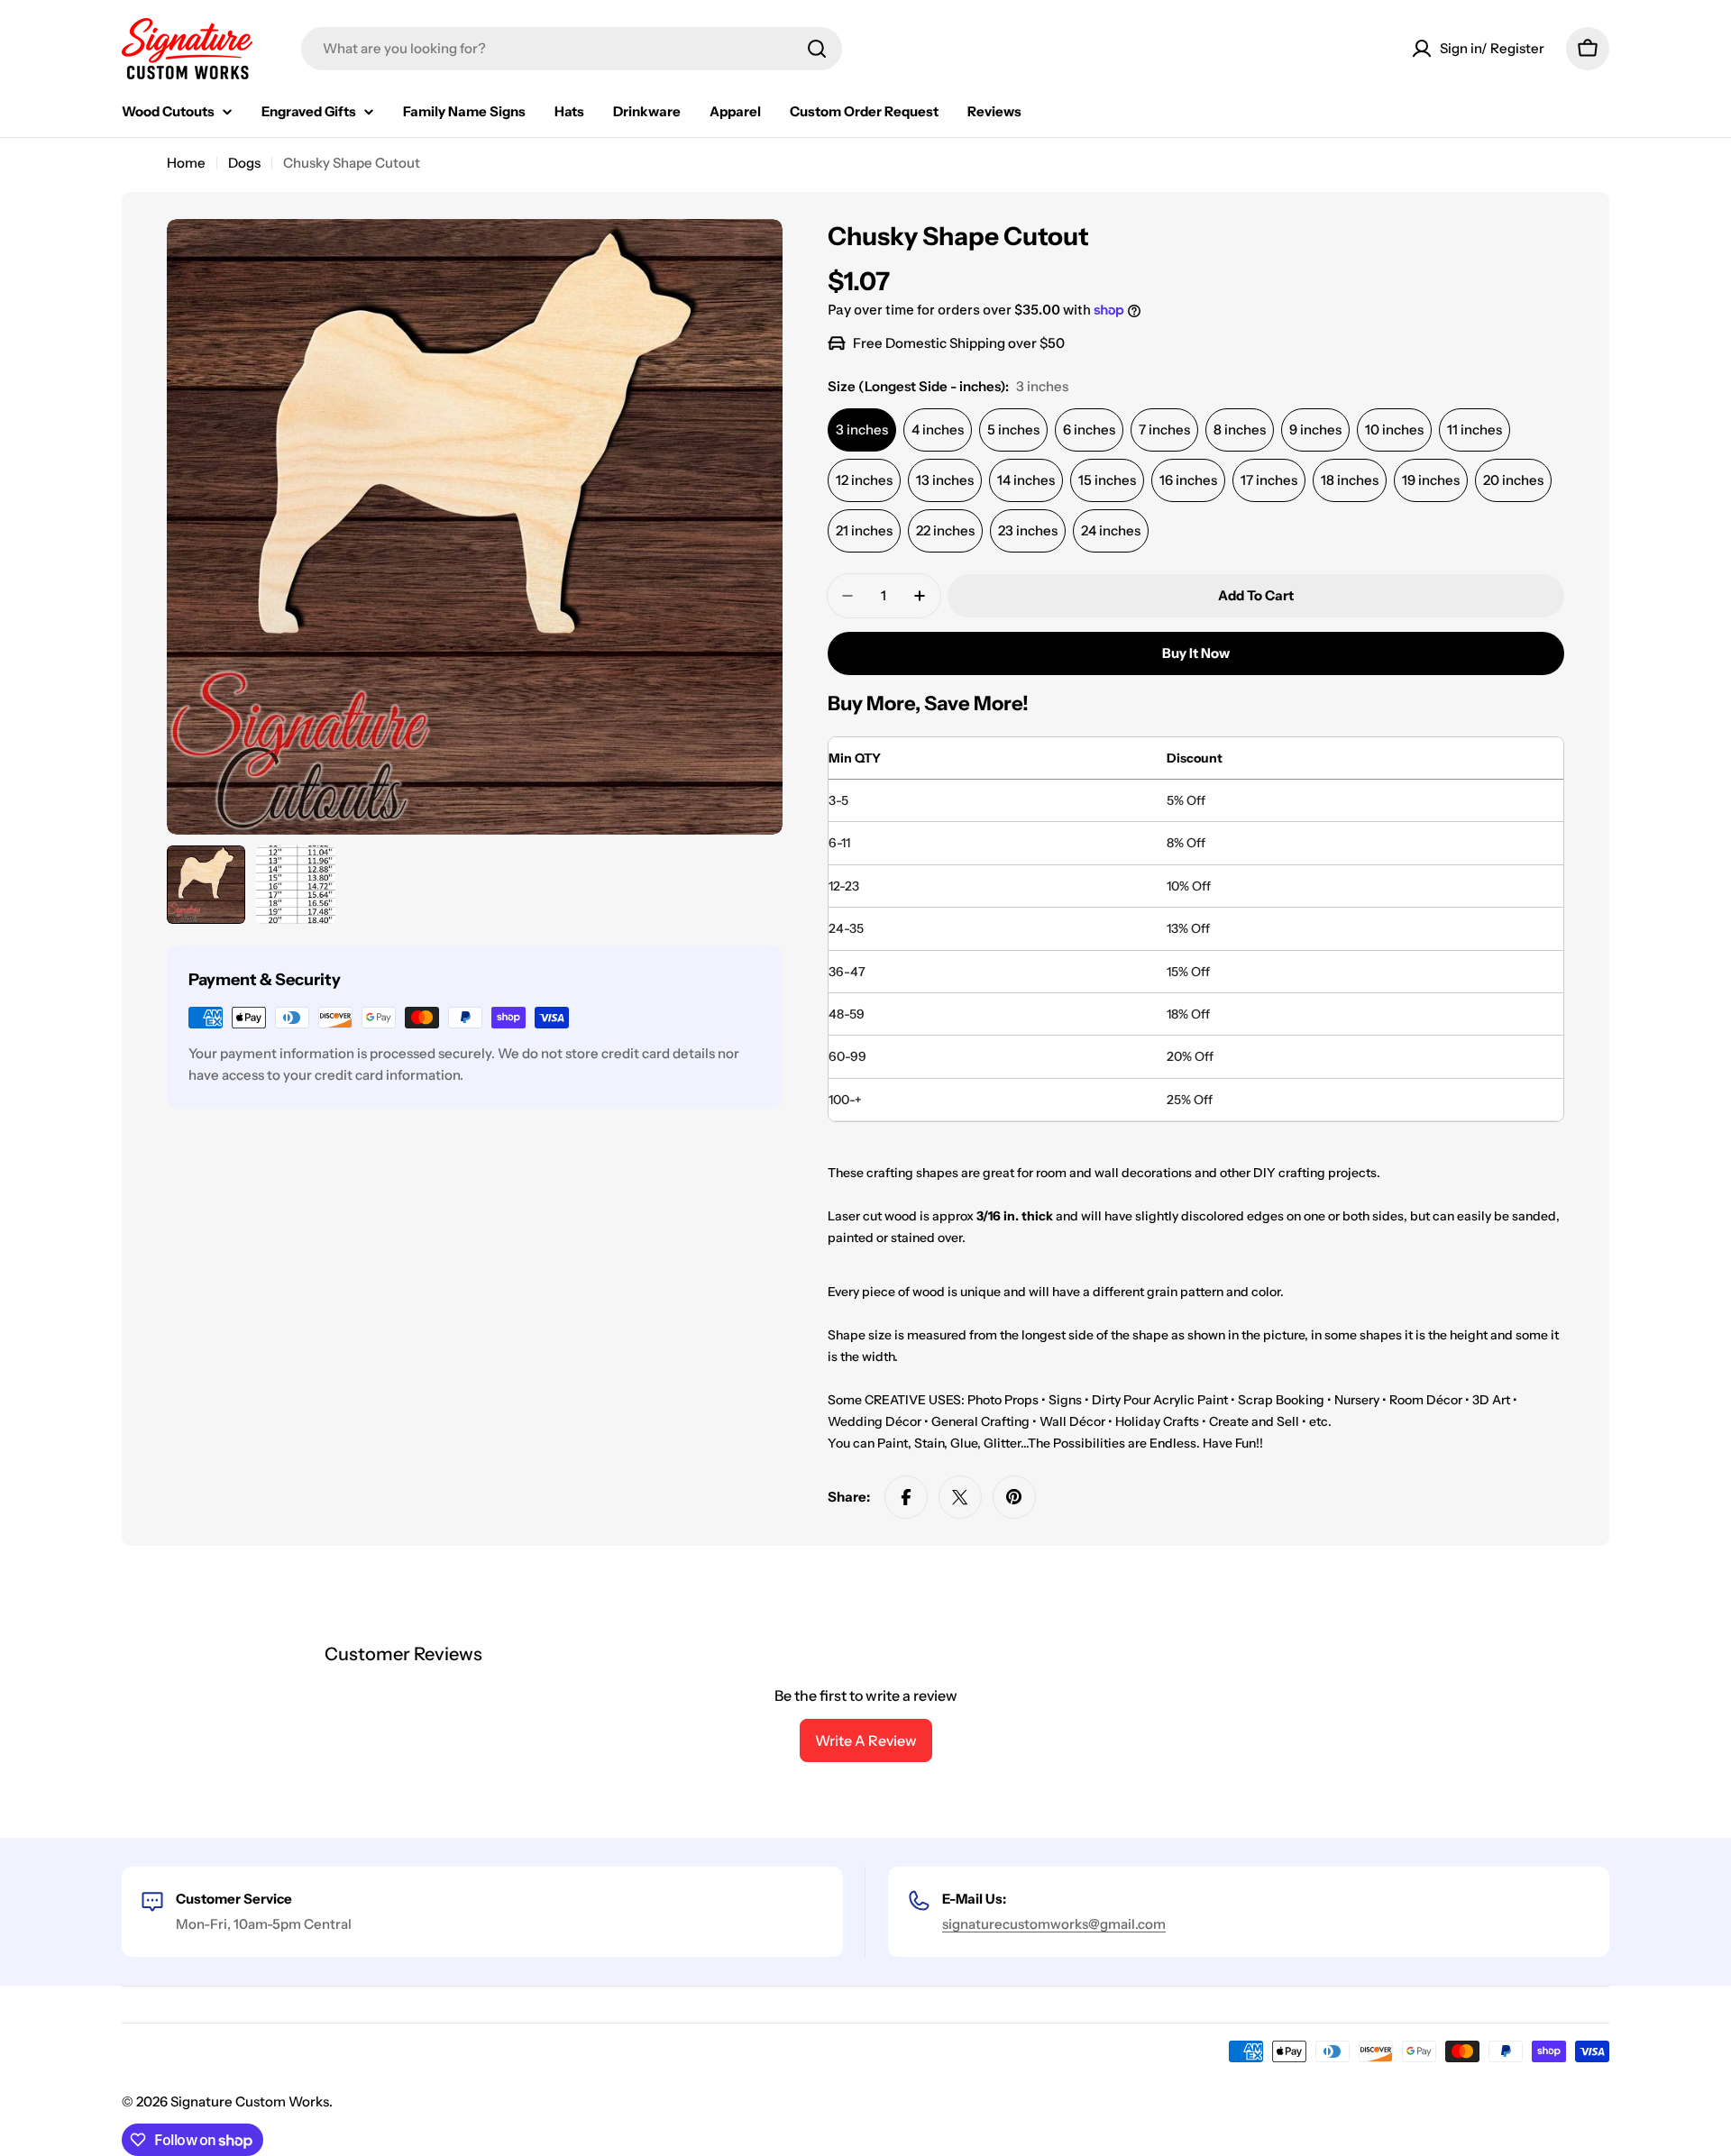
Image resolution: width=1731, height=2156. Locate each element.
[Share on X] (960, 1497)
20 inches (1513, 480)
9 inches (1315, 429)
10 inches (1394, 429)
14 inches (1026, 480)
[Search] (817, 49)
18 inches (1350, 480)
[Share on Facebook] (906, 1497)
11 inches (1475, 429)
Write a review (866, 1740)
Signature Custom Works (250, 2101)
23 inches (1028, 530)
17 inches (1269, 480)
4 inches (938, 429)
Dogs (244, 163)
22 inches (945, 530)
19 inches (1431, 480)
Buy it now (1196, 653)
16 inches (1188, 480)
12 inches (864, 480)
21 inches (864, 530)
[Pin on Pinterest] (1014, 1497)
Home (186, 163)
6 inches (1089, 429)
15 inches (1107, 480)
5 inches (1013, 429)
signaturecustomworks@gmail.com (1054, 1924)
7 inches (1164, 429)
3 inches (862, 429)
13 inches (945, 480)
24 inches (1111, 530)
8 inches (1240, 429)
